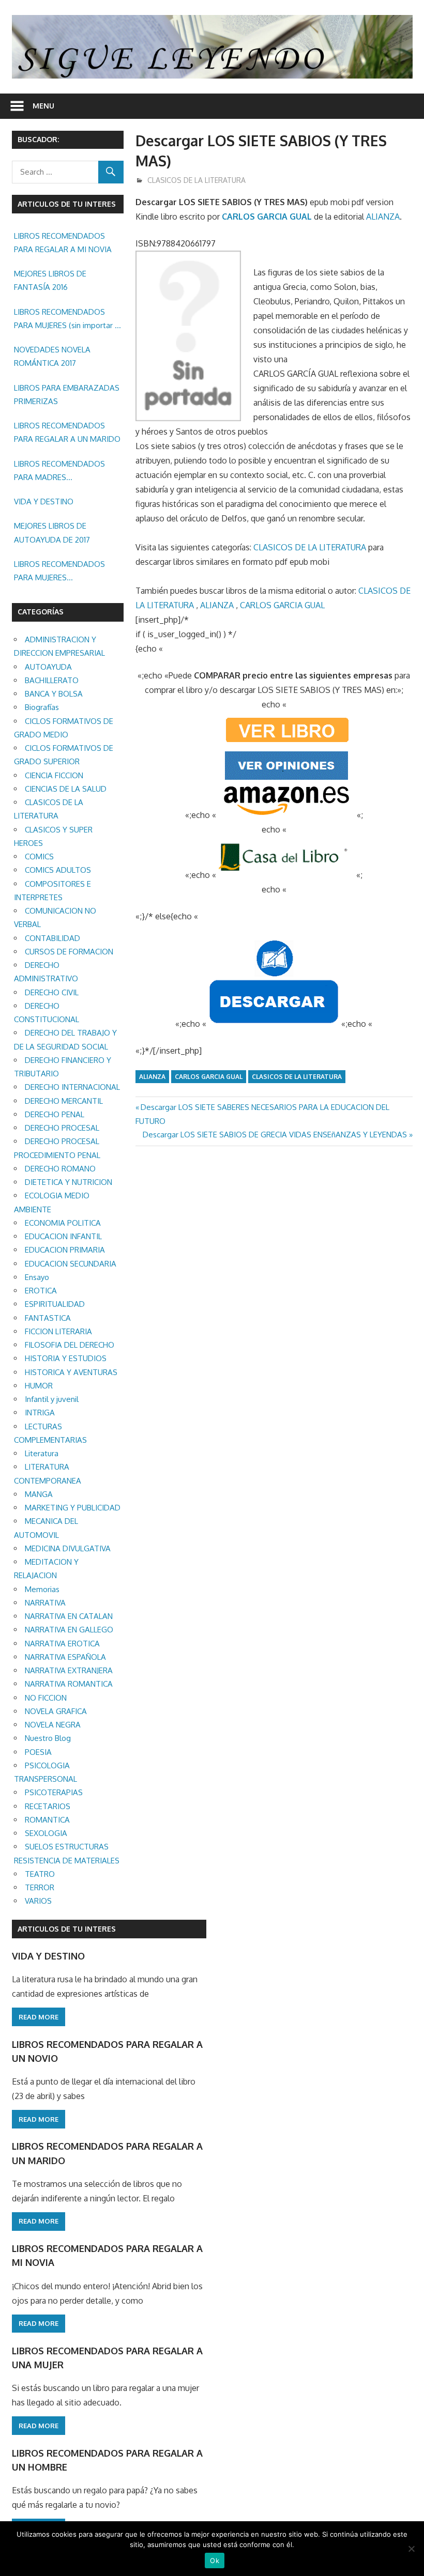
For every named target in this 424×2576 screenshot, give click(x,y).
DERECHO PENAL (55, 1114)
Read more (39, 2017)
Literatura (42, 1453)
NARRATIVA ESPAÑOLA (65, 1657)
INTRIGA (40, 1413)
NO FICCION (46, 1698)
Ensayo (37, 1277)
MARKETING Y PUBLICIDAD (73, 1508)
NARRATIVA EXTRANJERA (69, 1670)
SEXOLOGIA (46, 1833)
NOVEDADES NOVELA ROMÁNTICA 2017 (52, 356)
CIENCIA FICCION (54, 775)
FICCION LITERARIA (58, 1331)
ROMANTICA (47, 1820)
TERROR (40, 1887)
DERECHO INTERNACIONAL (72, 1087)
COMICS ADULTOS (58, 870)
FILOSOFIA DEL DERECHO (70, 1345)
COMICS (39, 857)
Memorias (42, 1589)
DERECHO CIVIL (52, 992)
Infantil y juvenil (52, 1399)
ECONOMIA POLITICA (63, 1223)
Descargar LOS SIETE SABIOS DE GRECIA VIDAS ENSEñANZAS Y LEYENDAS (275, 1135)
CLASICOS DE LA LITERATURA (196, 180)
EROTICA (41, 1291)
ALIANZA (383, 217)
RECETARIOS (48, 1806)
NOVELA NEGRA (53, 1725)
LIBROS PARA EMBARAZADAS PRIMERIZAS (67, 395)
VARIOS (38, 1901)
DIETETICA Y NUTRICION (69, 1182)
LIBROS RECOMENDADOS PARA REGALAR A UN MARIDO (67, 432)
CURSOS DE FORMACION (69, 952)
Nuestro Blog (48, 1738)
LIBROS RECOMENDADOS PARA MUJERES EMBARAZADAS (59, 572)
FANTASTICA (48, 1318)
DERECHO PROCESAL (62, 1128)
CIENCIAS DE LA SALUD (66, 789)
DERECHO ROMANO (60, 1169)
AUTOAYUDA (48, 667)
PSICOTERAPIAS (54, 1792)
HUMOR (39, 1386)
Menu (43, 106)
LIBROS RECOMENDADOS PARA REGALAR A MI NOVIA (63, 243)
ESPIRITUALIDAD (55, 1304)
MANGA (39, 1494)
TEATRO (40, 1874)
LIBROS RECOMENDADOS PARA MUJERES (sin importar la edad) (67, 320)
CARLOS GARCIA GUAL (267, 217)
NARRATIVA (45, 1603)
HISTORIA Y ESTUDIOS (66, 1358)
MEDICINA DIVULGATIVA (68, 1548)
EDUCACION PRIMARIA (65, 1250)
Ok (215, 2560)
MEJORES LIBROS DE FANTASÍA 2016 (50, 280)
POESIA (38, 1752)
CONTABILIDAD (52, 938)
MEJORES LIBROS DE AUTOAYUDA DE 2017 (52, 533)
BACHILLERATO (52, 680)
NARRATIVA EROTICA (62, 1644)
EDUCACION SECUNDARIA (71, 1264)
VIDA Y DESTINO (44, 502)
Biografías (42, 707)
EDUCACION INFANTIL (63, 1236)
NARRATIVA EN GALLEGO (69, 1630)
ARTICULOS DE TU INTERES (67, 1929)
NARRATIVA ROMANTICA (69, 1684)
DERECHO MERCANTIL (64, 1101)
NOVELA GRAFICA (56, 1711)
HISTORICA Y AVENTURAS (71, 1372)
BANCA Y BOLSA (54, 694)
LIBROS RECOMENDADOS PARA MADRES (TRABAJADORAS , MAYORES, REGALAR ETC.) (66, 472)
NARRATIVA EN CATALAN (69, 1616)
